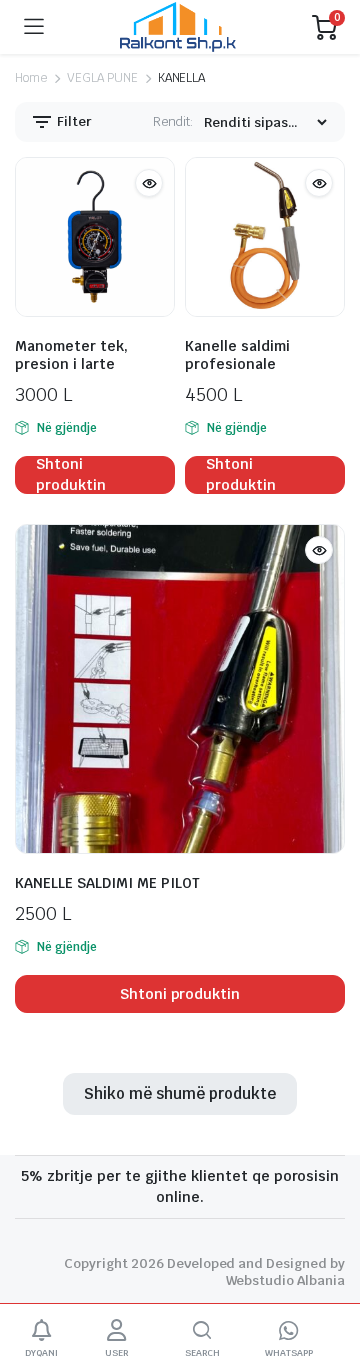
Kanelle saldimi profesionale (237, 355)
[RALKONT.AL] (178, 27)
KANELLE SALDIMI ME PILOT (107, 883)
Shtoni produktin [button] (71, 475)
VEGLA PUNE (102, 78)
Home (31, 78)
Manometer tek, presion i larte (71, 355)
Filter (73, 121)
